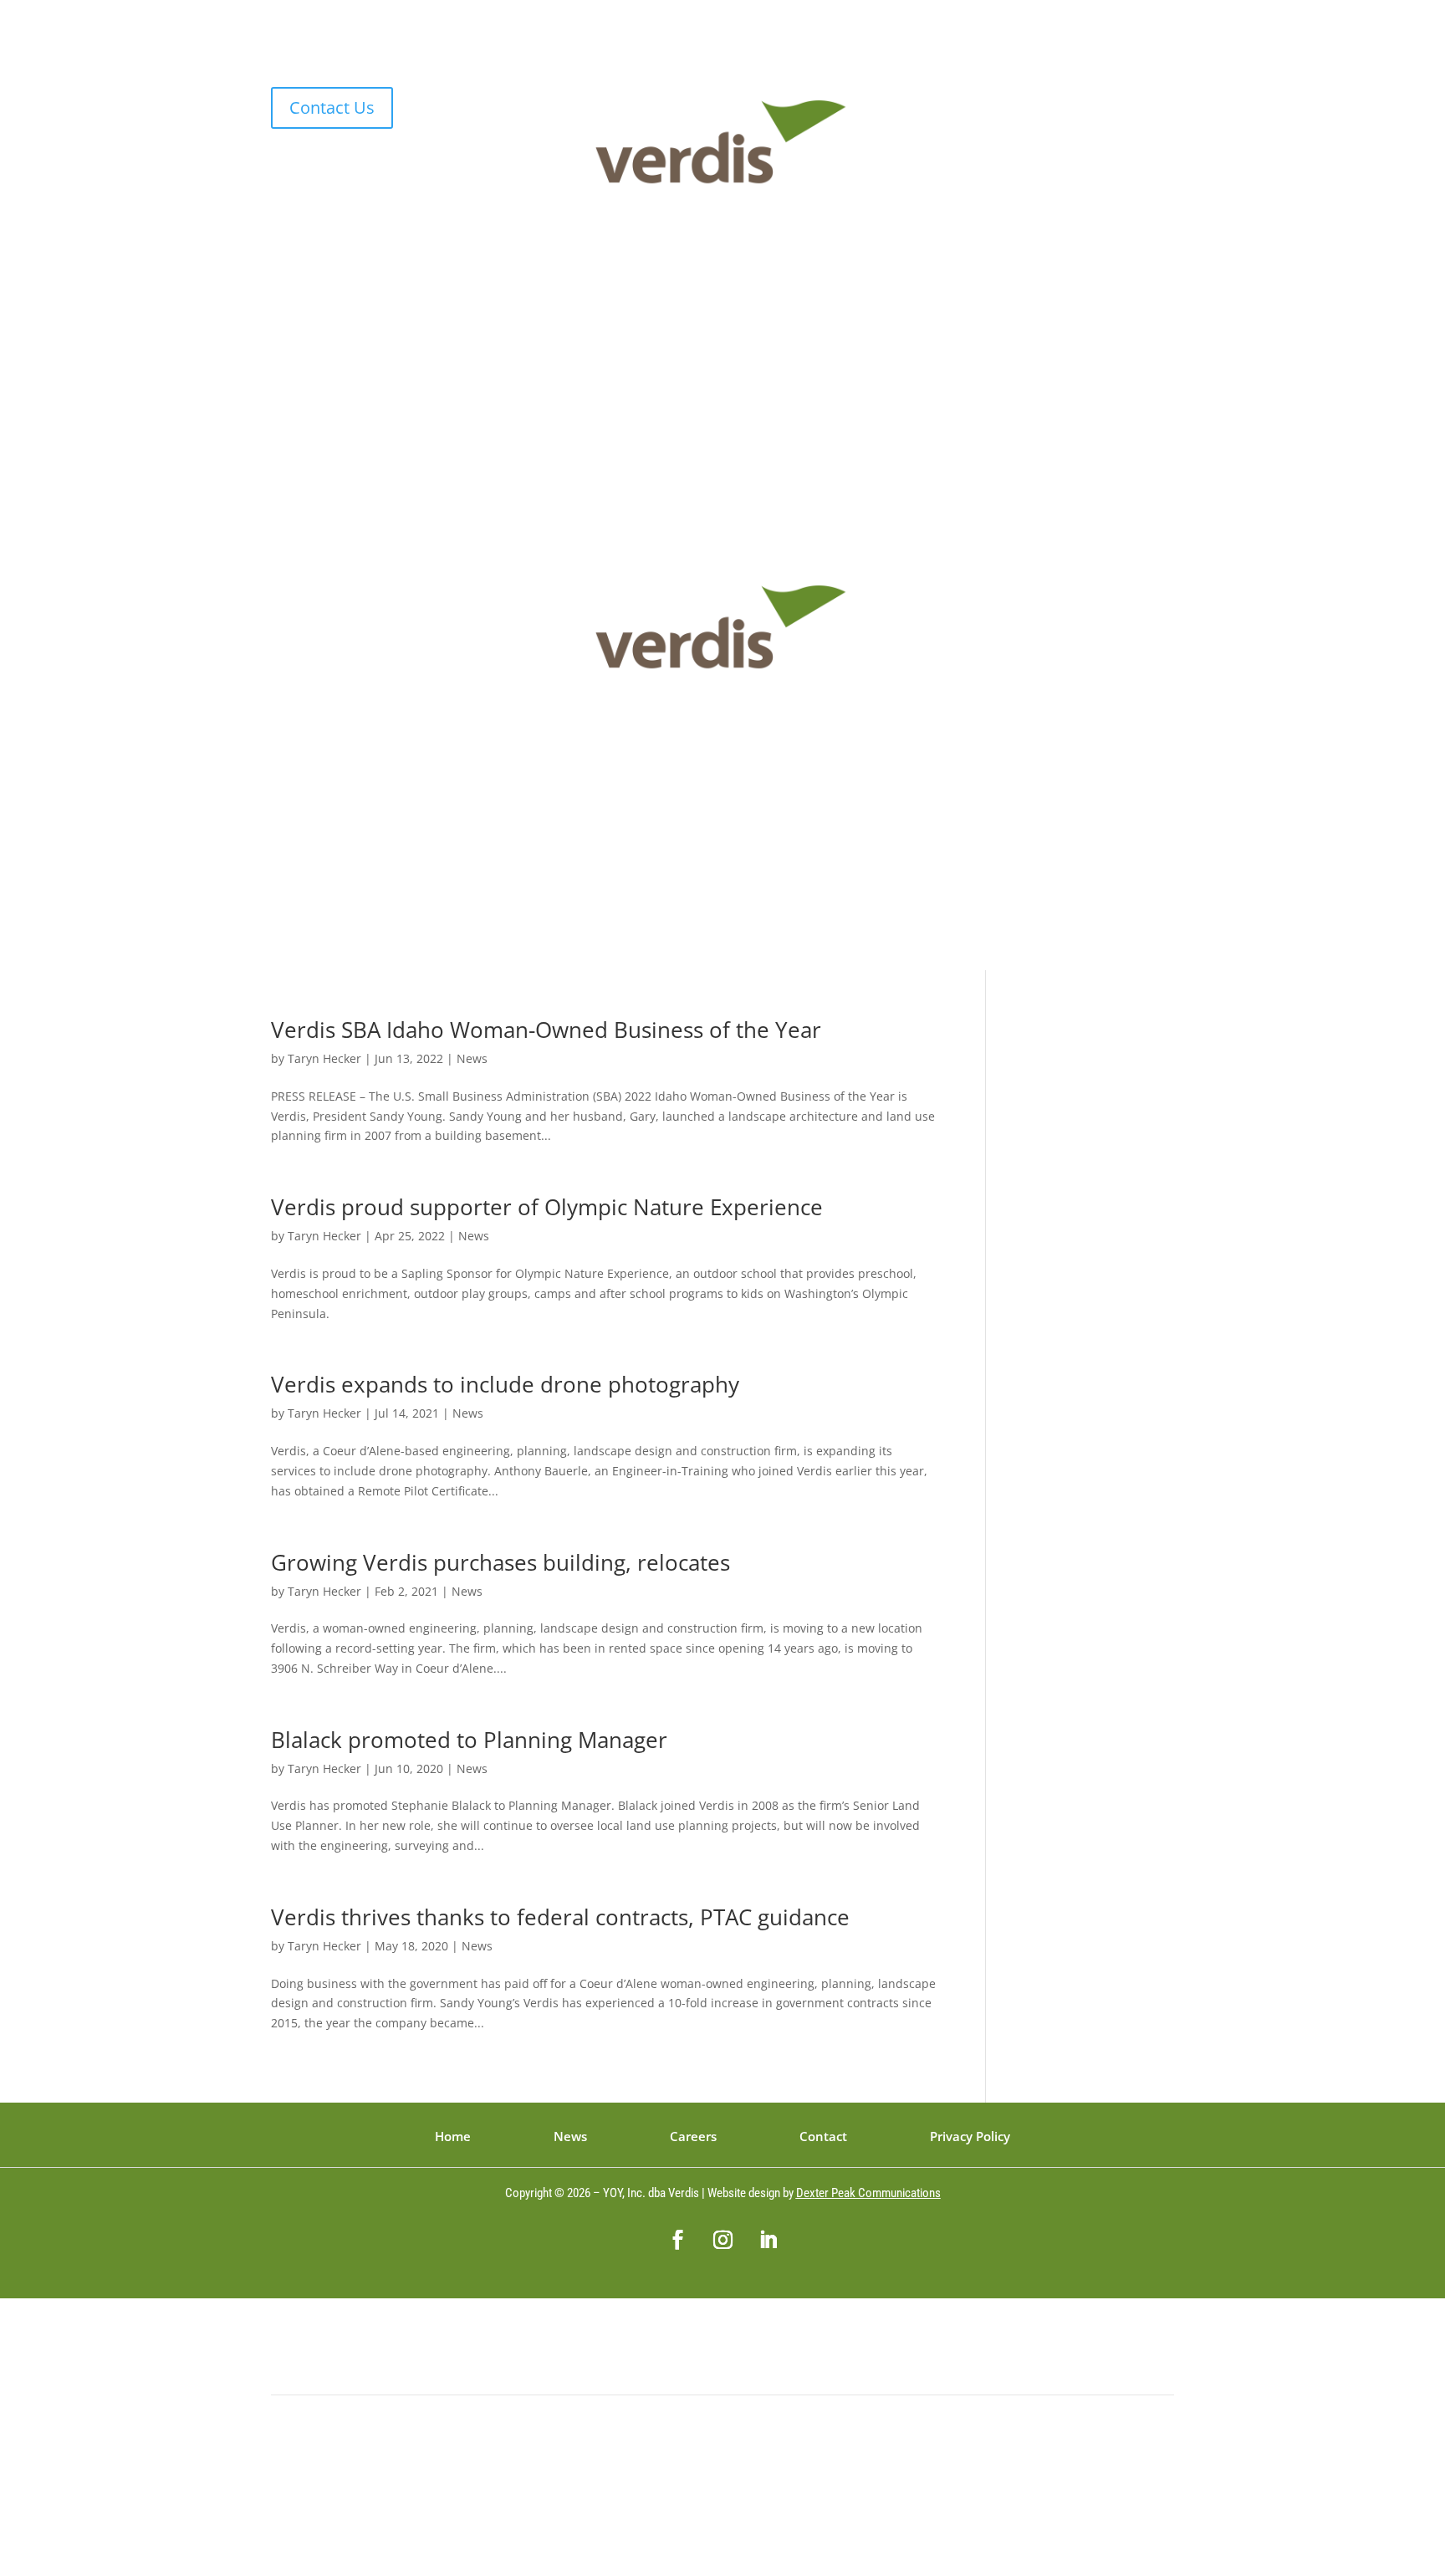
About (605, 386)
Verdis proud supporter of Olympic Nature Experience (547, 1207)
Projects (712, 386)
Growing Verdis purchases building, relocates (500, 1562)
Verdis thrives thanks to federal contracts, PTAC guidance (560, 1917)
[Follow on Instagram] (1127, 100)
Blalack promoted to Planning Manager (469, 1740)
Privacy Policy (970, 2137)
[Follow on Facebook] (1094, 100)
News (768, 386)
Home (554, 386)
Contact (885, 386)
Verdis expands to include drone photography (505, 1384)
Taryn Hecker (324, 1058)
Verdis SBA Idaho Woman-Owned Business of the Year (546, 1030)
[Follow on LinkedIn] (1161, 100)
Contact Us (332, 107)
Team (656, 386)
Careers (824, 386)
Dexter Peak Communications (868, 2193)
